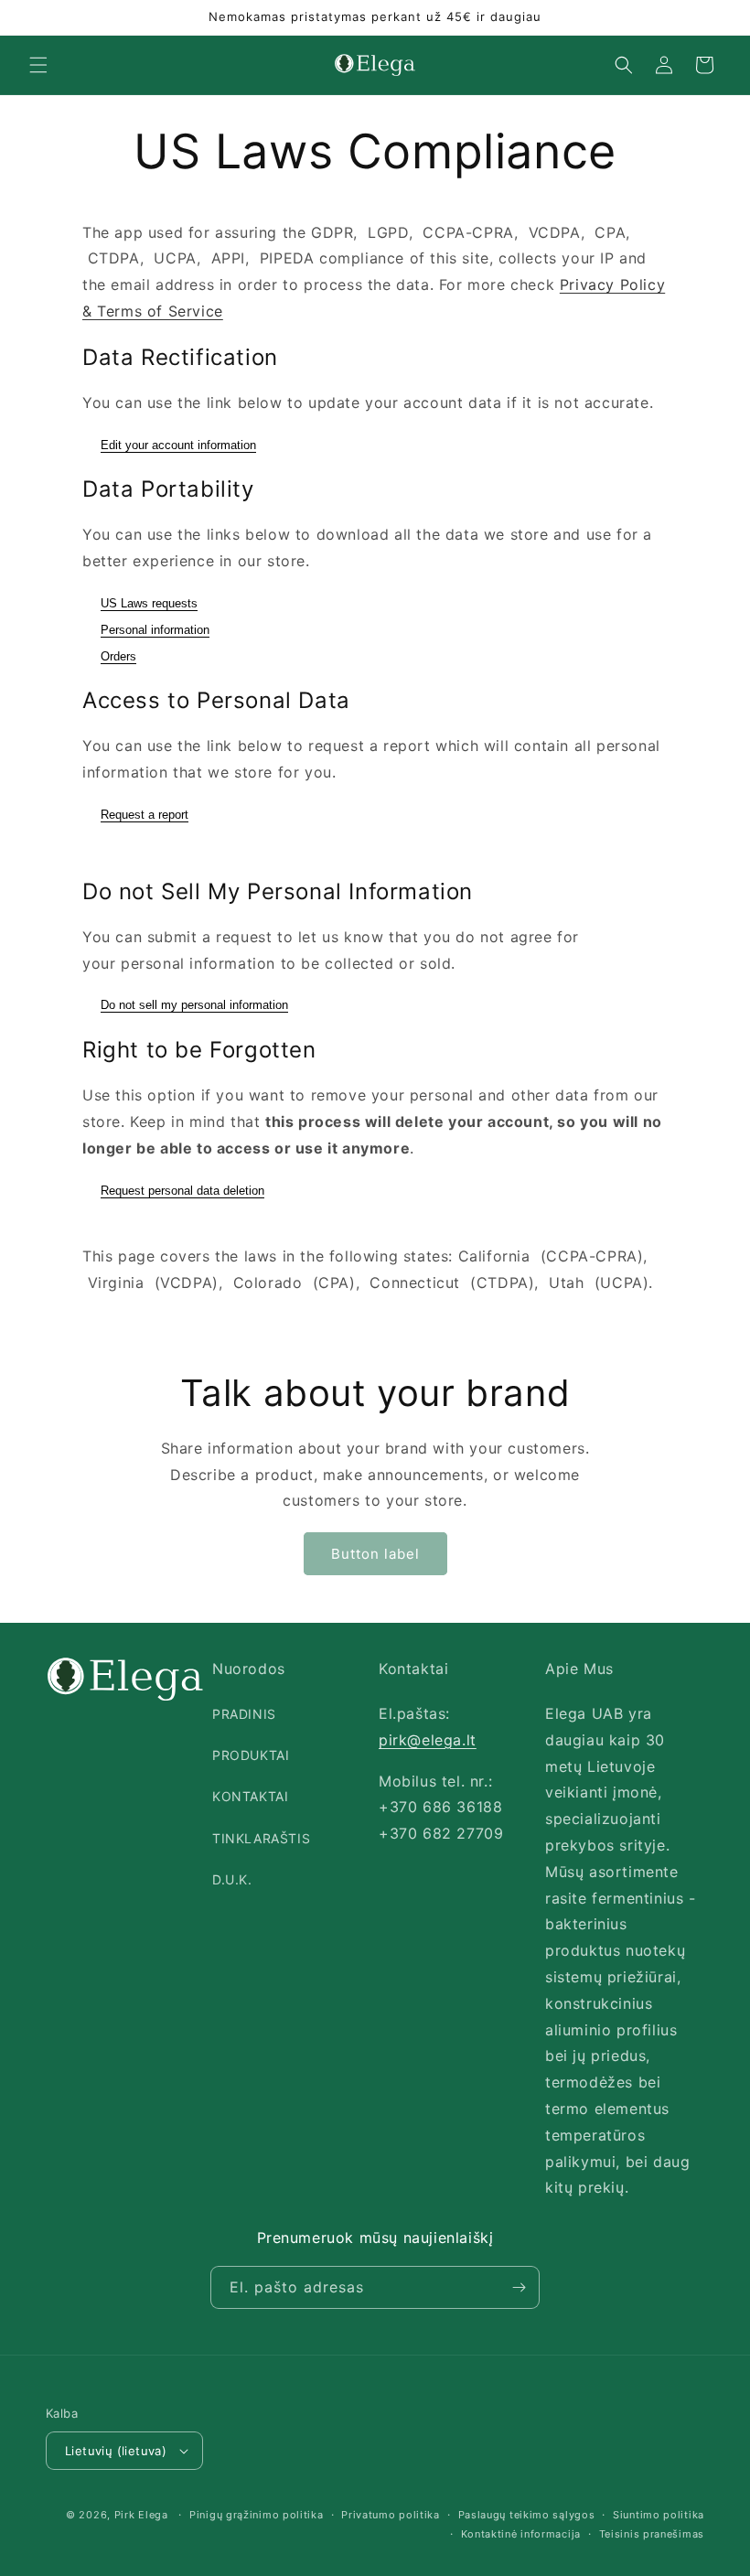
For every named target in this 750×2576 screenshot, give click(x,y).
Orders (118, 656)
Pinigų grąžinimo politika (257, 2515)
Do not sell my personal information (194, 1005)
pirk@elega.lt (428, 1740)
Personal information (155, 630)
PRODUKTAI (251, 1755)
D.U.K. (232, 1879)
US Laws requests (149, 603)
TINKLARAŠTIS (261, 1838)
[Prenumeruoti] (519, 2287)
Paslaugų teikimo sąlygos (527, 2515)
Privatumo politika (391, 2515)
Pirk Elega (141, 2515)
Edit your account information (178, 445)
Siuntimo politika (659, 2515)
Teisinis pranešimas (652, 2534)
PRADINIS (244, 1714)
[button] (38, 65)
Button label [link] (375, 1554)
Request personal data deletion (182, 1191)
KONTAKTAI (250, 1796)
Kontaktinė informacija (521, 2534)
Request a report (145, 815)
